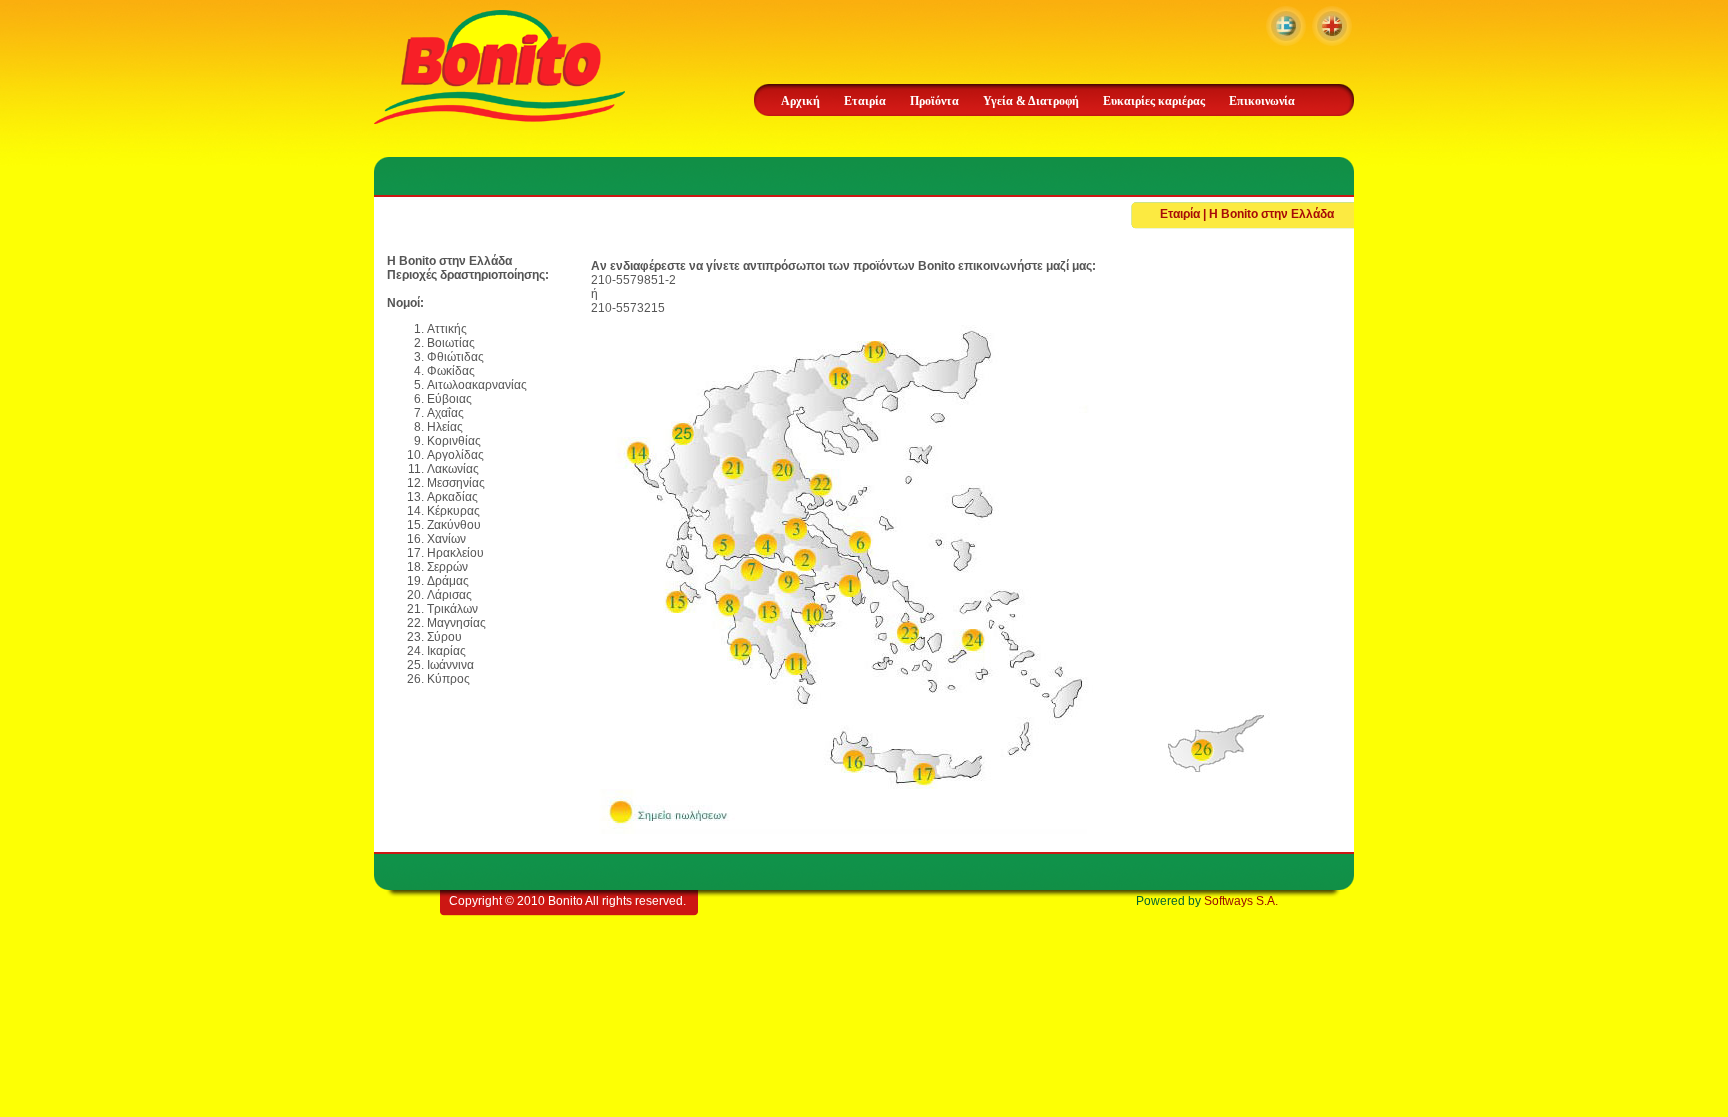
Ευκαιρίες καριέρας (1154, 101)
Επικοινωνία (1262, 101)
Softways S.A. (1241, 901)
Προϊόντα (934, 101)
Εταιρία (865, 101)
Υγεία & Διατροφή (1031, 101)
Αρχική (800, 101)
